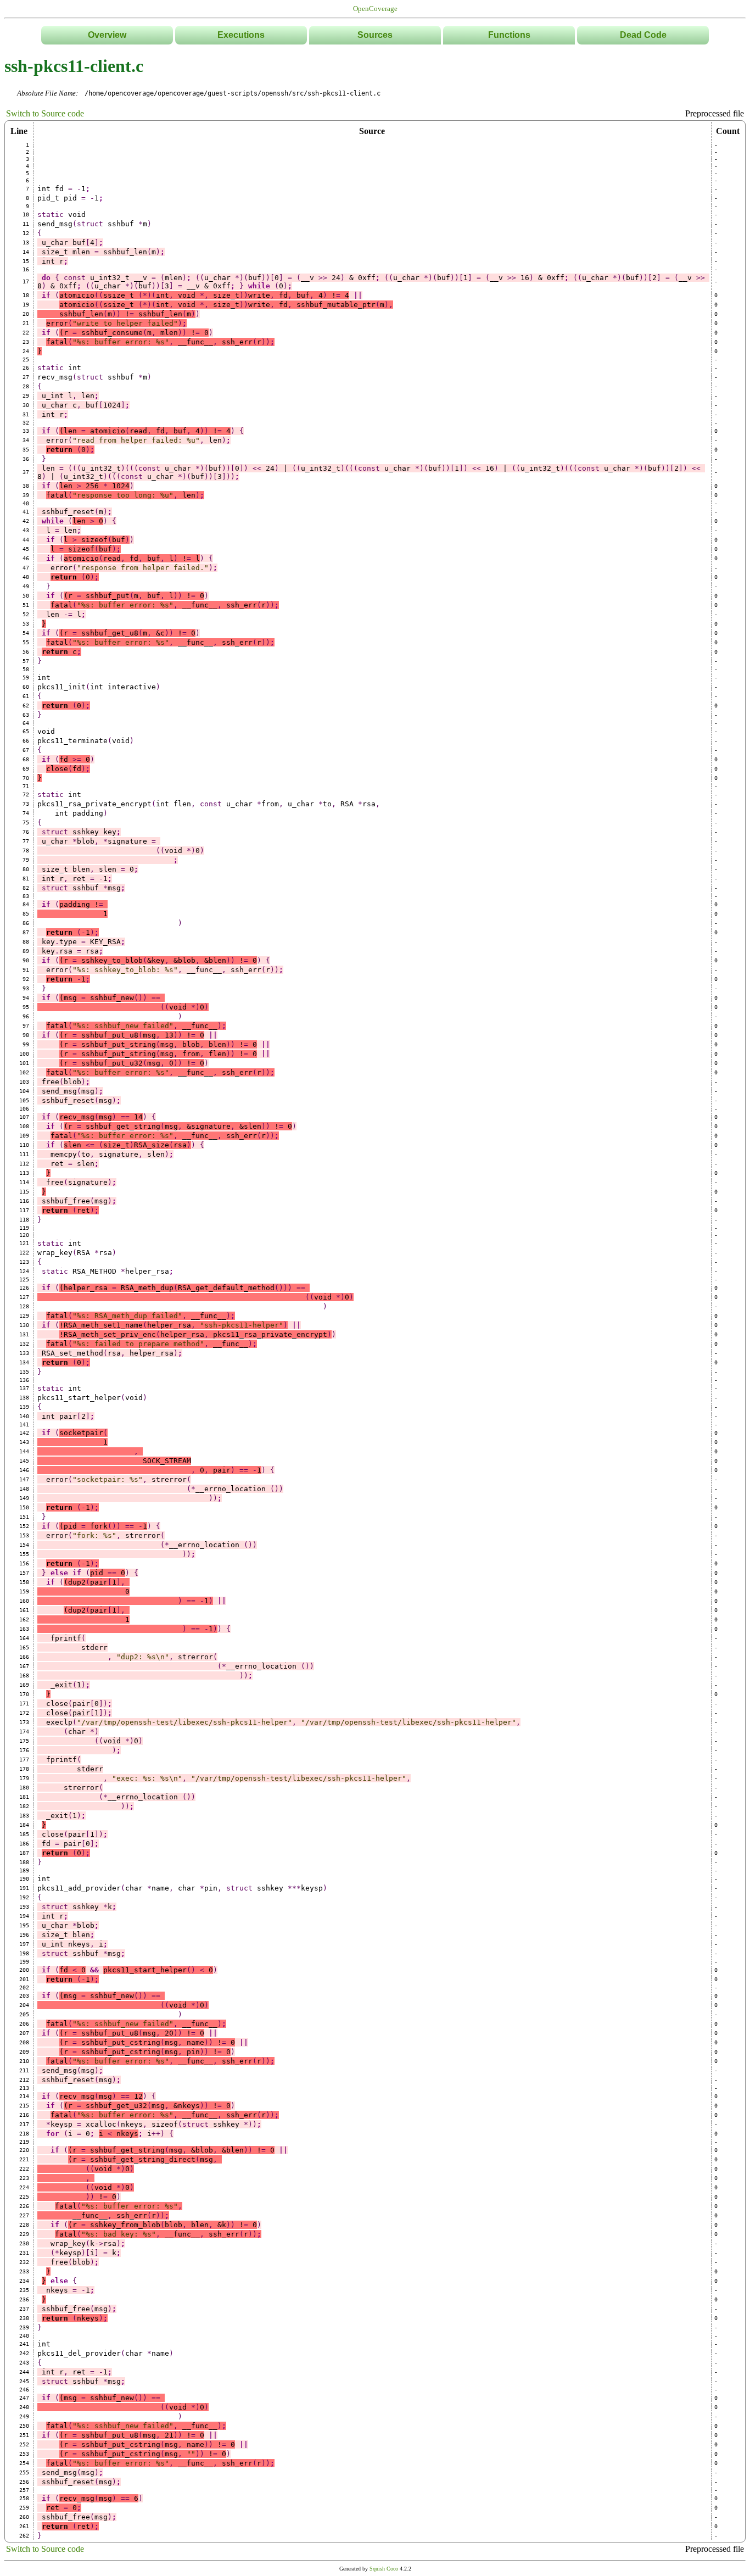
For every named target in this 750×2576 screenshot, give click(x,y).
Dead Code (643, 35)
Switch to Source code (45, 113)
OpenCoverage (375, 9)
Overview (107, 35)
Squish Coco (384, 2569)
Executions (241, 35)
